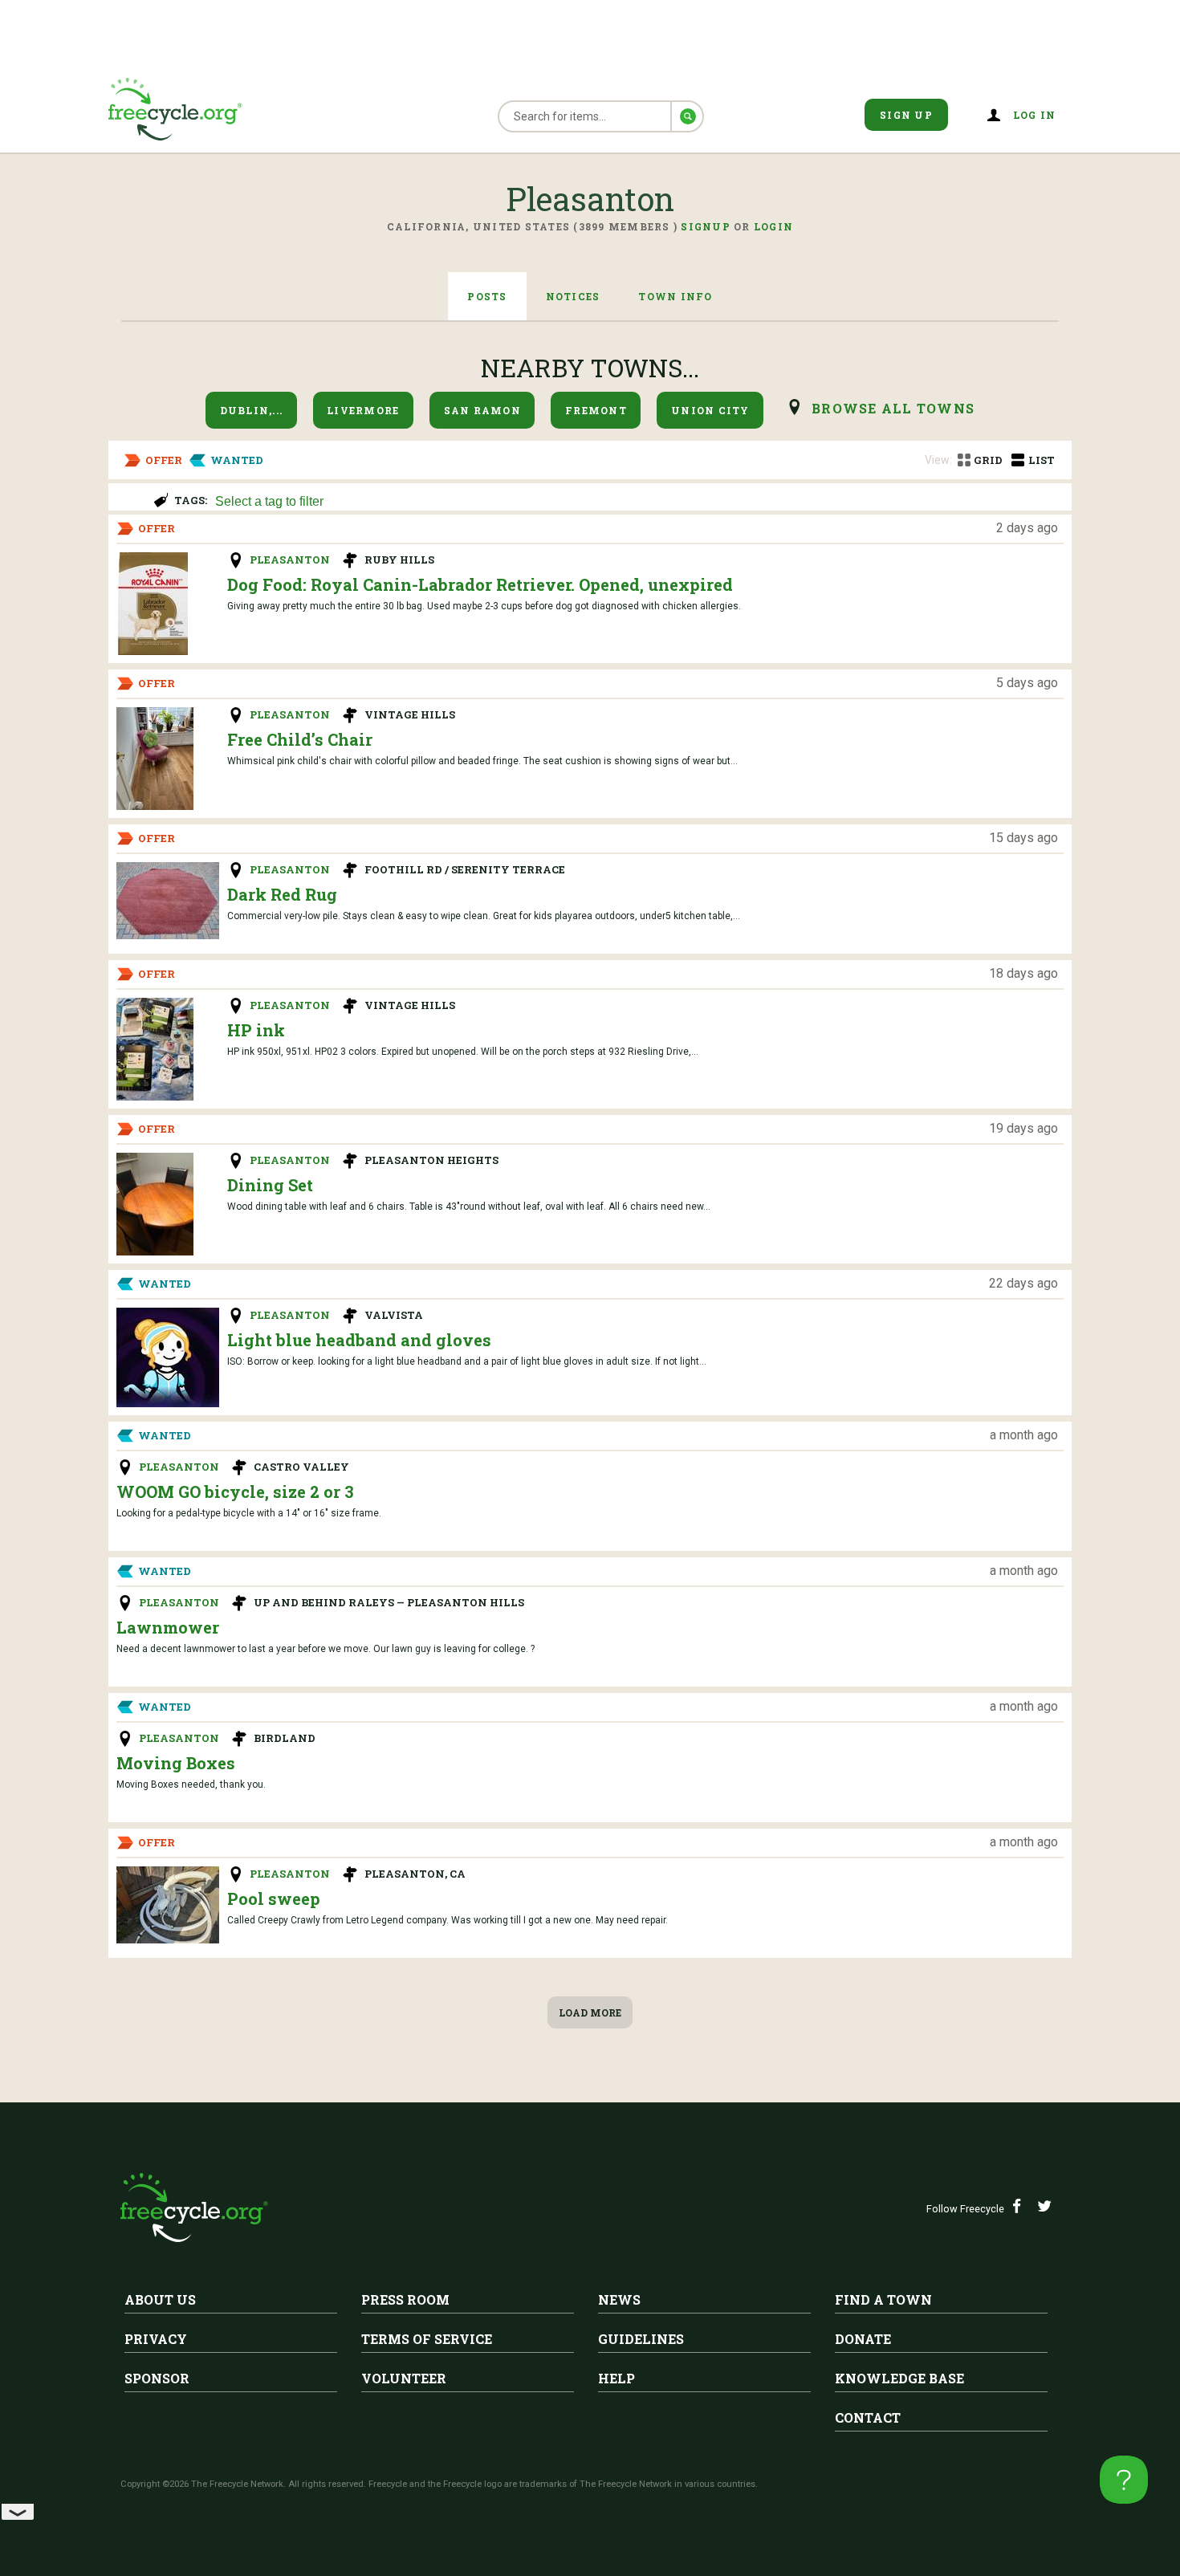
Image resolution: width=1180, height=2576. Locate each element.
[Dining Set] (155, 1204)
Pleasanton (290, 560)
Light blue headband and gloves (359, 1340)
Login (773, 226)
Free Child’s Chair (300, 739)
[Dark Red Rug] (168, 901)
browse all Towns (893, 408)
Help (616, 2378)
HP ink (256, 1030)
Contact (868, 2417)
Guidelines (641, 2339)
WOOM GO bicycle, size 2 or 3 (235, 1491)
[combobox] (636, 500)
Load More (590, 2012)
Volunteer (404, 2378)
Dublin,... (252, 410)
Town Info (675, 296)
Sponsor (157, 2378)
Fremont (596, 410)
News (619, 2299)
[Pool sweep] (168, 1905)
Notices (573, 296)
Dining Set (270, 1185)
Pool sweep (274, 1898)
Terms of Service (427, 2339)
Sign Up (906, 115)
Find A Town (883, 2299)
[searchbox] (634, 503)
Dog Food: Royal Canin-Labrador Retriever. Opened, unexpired (480, 584)
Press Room (405, 2299)
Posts (487, 296)
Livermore (363, 410)
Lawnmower (168, 1627)
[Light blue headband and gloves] (168, 1357)
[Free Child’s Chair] (155, 759)
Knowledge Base (899, 2378)
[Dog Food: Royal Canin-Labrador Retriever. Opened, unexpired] (152, 604)
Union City (710, 410)
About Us (160, 2299)
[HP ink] (155, 1049)
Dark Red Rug (282, 894)
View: (938, 460)
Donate (863, 2339)
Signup (706, 226)
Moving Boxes (176, 1763)
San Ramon (482, 410)
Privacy (156, 2339)
